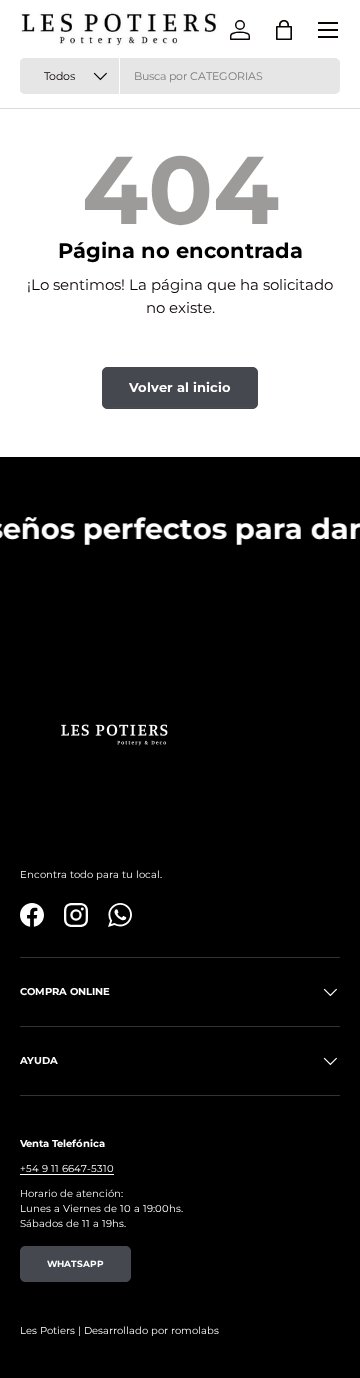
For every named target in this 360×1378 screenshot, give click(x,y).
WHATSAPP (75, 1263)
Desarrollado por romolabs (151, 1330)
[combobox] (180, 76)
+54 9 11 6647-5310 (67, 1168)
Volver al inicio (180, 387)
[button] (284, 30)
